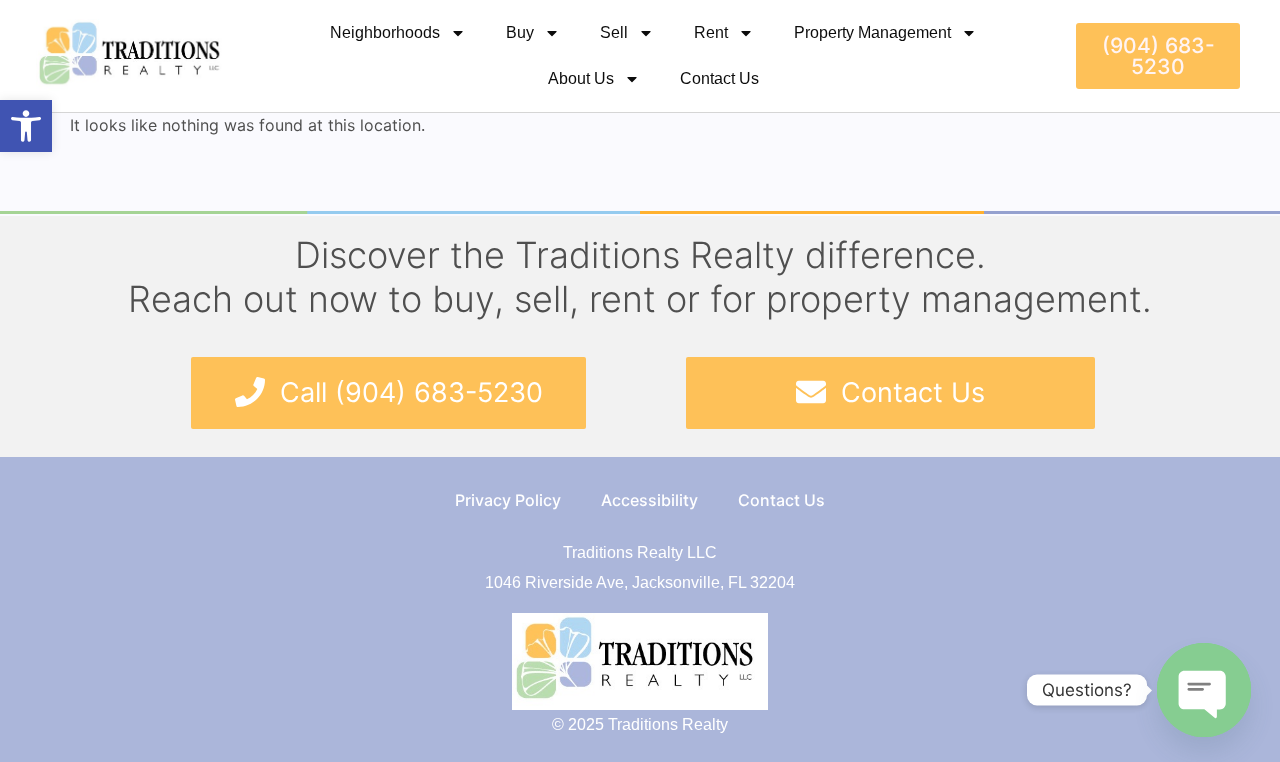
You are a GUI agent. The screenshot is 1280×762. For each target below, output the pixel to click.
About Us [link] (581, 78)
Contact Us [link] (719, 78)
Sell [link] (614, 32)
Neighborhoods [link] (385, 32)
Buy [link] (520, 32)
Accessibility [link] (649, 500)
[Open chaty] (1204, 690)
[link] (26, 126)
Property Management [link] (872, 32)
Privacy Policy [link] (508, 500)
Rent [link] (711, 32)
